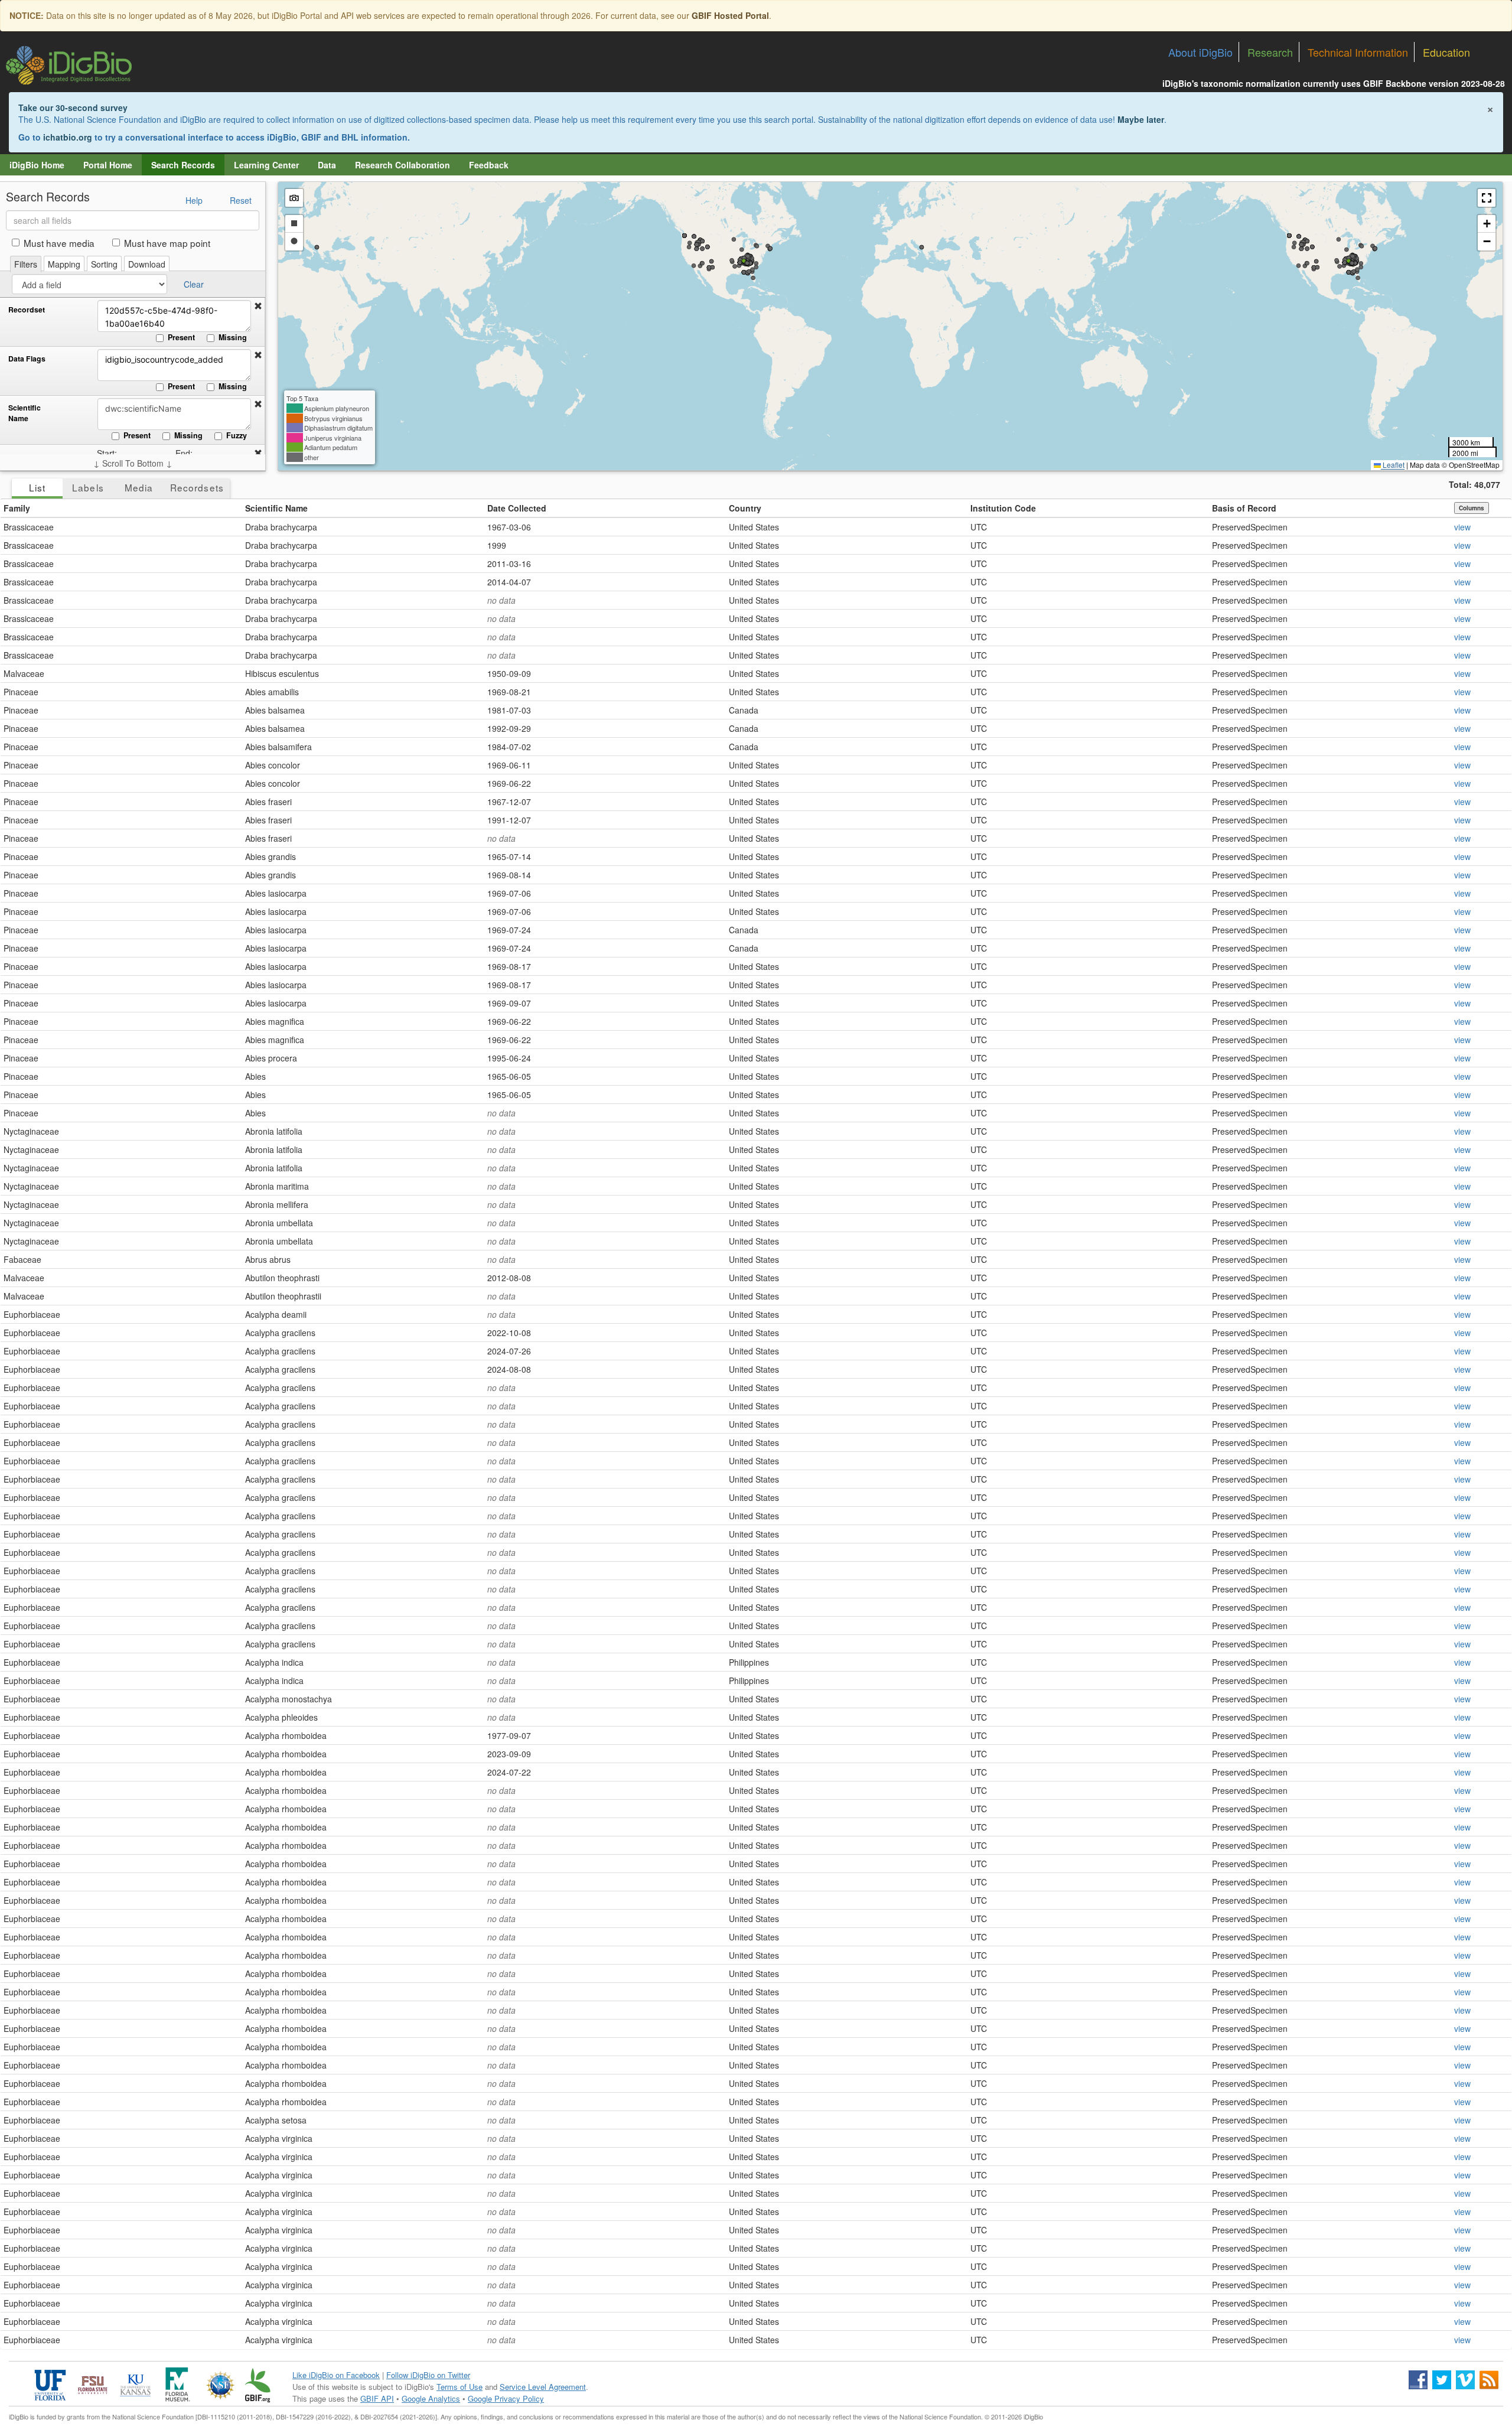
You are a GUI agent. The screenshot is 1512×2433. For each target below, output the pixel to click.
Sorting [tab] (104, 264)
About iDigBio (1200, 52)
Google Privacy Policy (506, 2398)
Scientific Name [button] (276, 508)
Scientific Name (25, 413)
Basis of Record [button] (1244, 508)
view (1462, 527)
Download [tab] (147, 264)
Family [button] (17, 508)
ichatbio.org (68, 137)
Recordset (27, 310)
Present (181, 337)
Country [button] (745, 508)
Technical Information (1358, 52)
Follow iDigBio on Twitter (428, 2375)
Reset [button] (241, 200)
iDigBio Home (37, 165)
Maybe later (1141, 119)
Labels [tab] (88, 487)
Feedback (489, 165)
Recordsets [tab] (197, 487)
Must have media (59, 243)
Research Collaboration (403, 165)
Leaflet (1393, 465)
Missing (233, 337)
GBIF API (377, 2398)
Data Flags (27, 359)
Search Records (183, 165)
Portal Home (108, 165)
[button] (258, 306)
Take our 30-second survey (73, 108)
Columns (1472, 508)
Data (327, 165)
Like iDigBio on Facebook (336, 2375)
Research (1270, 52)
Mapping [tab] (64, 264)
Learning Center (266, 165)
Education (1446, 52)
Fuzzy (237, 435)
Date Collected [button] (517, 508)
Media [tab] (139, 487)
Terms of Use (460, 2387)
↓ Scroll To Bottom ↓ (133, 463)
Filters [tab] (26, 264)
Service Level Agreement (543, 2387)
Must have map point (167, 243)
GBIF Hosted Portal (730, 15)
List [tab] (37, 487)
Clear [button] (194, 284)
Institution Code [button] (1003, 508)
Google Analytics (431, 2398)
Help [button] (194, 200)
